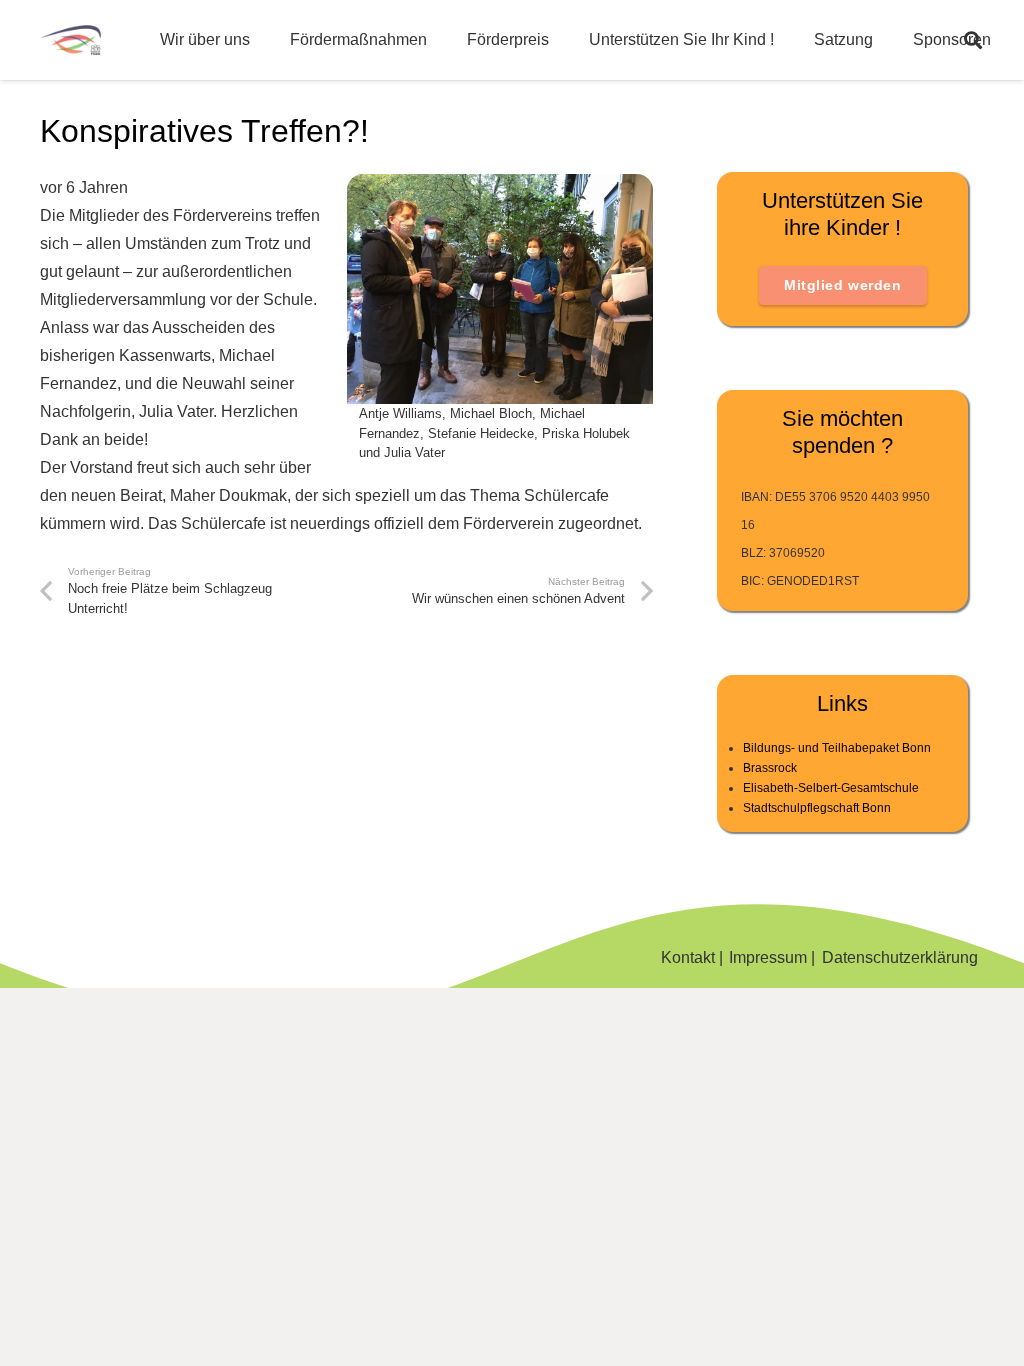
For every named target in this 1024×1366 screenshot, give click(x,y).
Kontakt (688, 957)
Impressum (768, 957)
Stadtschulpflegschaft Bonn (817, 808)
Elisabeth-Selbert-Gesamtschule (831, 788)
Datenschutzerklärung (900, 957)
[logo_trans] (70, 40)
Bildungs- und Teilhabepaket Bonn (837, 748)
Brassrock (770, 768)
